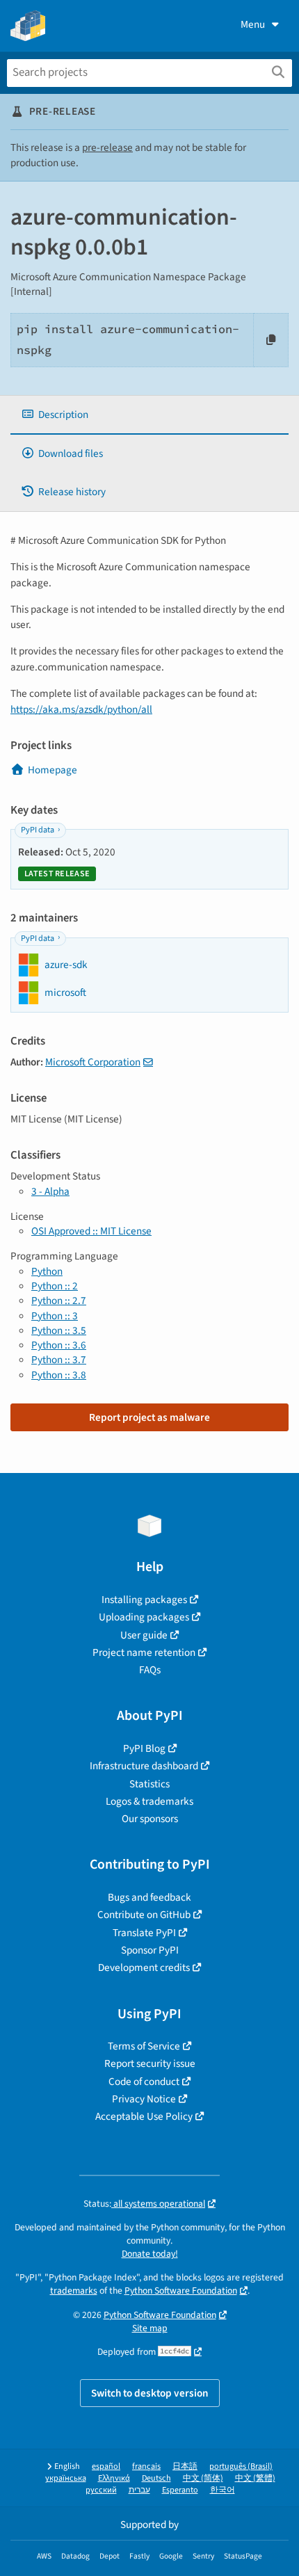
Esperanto (180, 2490)
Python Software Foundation (181, 2291)
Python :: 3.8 (59, 1375)
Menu (253, 24)
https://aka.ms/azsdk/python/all (81, 709)
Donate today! (150, 2254)
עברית (139, 2490)
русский (101, 2490)
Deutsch (156, 2478)
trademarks (74, 2291)
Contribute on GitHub (144, 1915)
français (146, 2466)
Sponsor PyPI (150, 1950)
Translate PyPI (144, 1933)
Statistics (149, 1784)
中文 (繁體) (255, 2478)
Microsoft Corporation (93, 1062)
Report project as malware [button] (149, 1417)
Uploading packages (144, 1617)
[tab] (149, 415)
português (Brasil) (241, 2466)
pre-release (107, 147)
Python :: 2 (55, 1286)
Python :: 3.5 (59, 1330)
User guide (144, 1635)
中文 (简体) (203, 2478)
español (106, 2466)
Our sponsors (150, 1819)
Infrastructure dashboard (144, 1766)
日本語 (185, 2466)
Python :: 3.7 (59, 1360)
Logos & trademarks (149, 1801)
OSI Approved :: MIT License (91, 1231)
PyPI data (38, 830)
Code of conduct (144, 2082)
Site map (150, 2328)
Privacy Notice (144, 2099)
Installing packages (144, 1600)
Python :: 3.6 (59, 1345)
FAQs (150, 1670)
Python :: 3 (55, 1316)
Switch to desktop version (150, 2393)
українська (66, 2478)
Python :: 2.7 (59, 1301)
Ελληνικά (114, 2478)
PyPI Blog (144, 1748)
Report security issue (150, 2063)
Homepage (52, 770)
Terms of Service (144, 2046)
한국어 (223, 2490)
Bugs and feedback (149, 1897)
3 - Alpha (50, 1191)
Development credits (144, 1967)
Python (47, 1271)
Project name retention (144, 1652)
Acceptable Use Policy (144, 2116)
